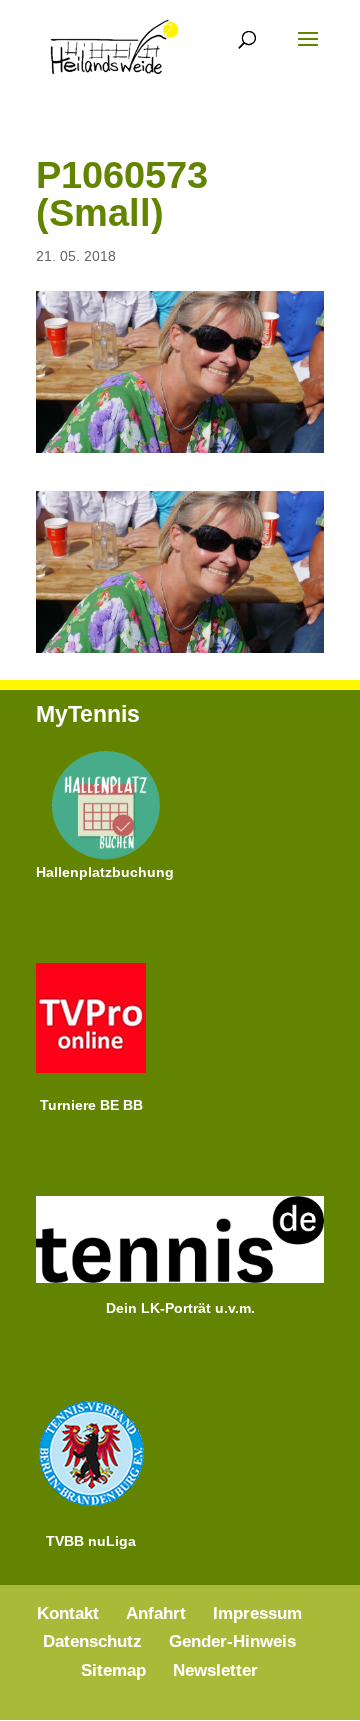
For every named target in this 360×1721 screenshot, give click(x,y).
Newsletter (215, 1670)
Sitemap (113, 1670)
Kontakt (68, 1613)
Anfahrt (156, 1613)
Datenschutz (92, 1641)
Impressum (257, 1613)
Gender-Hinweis (232, 1641)
